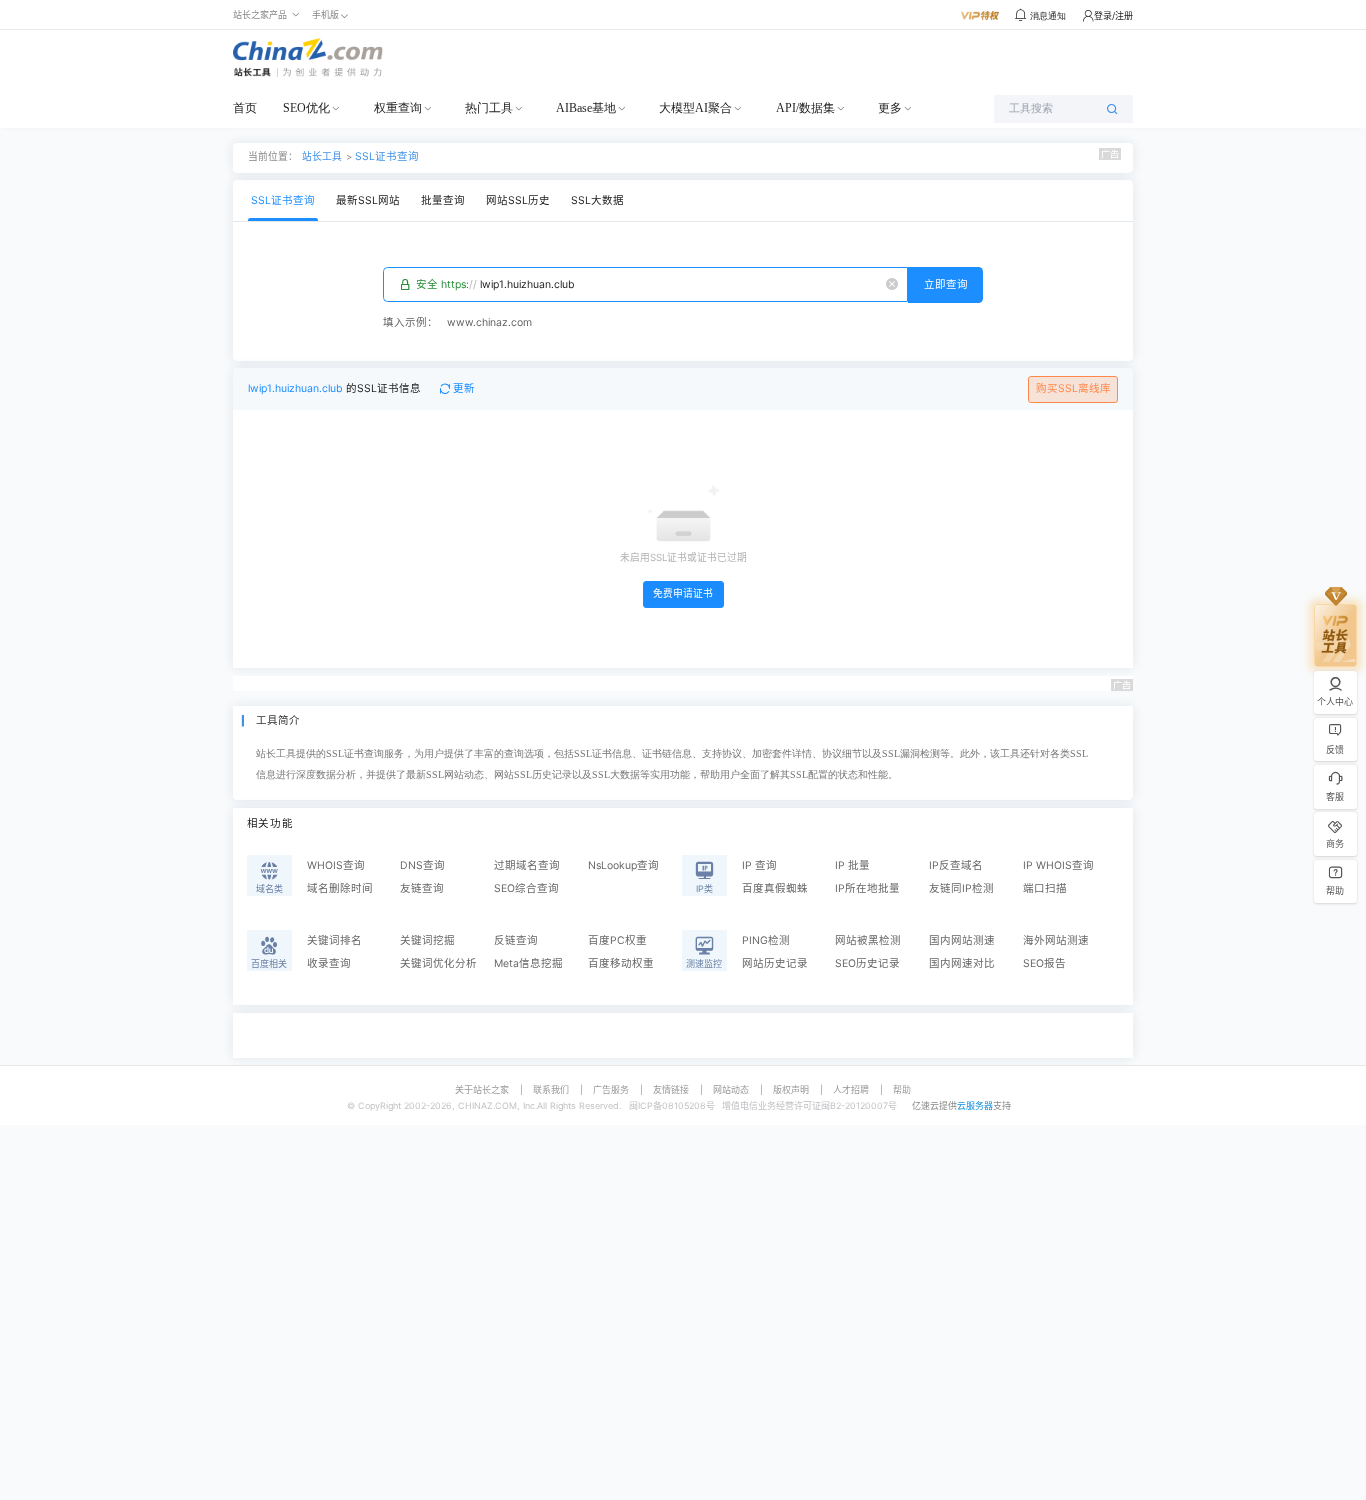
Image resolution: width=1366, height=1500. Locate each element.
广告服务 (611, 1089)
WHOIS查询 (336, 865)
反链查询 (516, 940)
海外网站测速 (1056, 940)
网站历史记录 (775, 963)
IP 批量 (852, 865)
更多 (890, 108)
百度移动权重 (621, 963)
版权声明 (791, 1089)
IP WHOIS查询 (1058, 865)
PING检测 (766, 940)
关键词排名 (334, 940)
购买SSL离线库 (1073, 388)
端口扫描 (1045, 888)
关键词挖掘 (427, 940)
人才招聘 (851, 1089)
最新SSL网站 (368, 200)
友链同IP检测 (961, 888)
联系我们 (551, 1089)
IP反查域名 (956, 865)
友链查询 (422, 888)
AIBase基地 (586, 108)
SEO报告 (1044, 963)
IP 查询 (759, 865)
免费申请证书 (683, 593)
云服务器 (975, 1105)
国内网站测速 (962, 940)
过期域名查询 (527, 865)
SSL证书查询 (387, 156)
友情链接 (671, 1089)
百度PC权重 (617, 940)
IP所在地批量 (867, 888)
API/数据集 (805, 108)
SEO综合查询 (526, 888)
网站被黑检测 (868, 940)
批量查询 (443, 200)
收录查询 (329, 963)
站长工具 (322, 156)
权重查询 (398, 108)
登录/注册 (1113, 15)
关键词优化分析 (438, 963)
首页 (245, 108)
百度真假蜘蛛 (775, 888)
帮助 (902, 1089)
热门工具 (489, 108)
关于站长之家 (482, 1089)
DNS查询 (422, 865)
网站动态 (731, 1089)
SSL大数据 (597, 200)
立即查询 (946, 284)
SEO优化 (306, 108)
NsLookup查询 (623, 865)
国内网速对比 (962, 963)
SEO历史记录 (867, 963)
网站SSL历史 (518, 200)
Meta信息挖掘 (528, 963)
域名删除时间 (340, 888)
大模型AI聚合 (695, 108)
